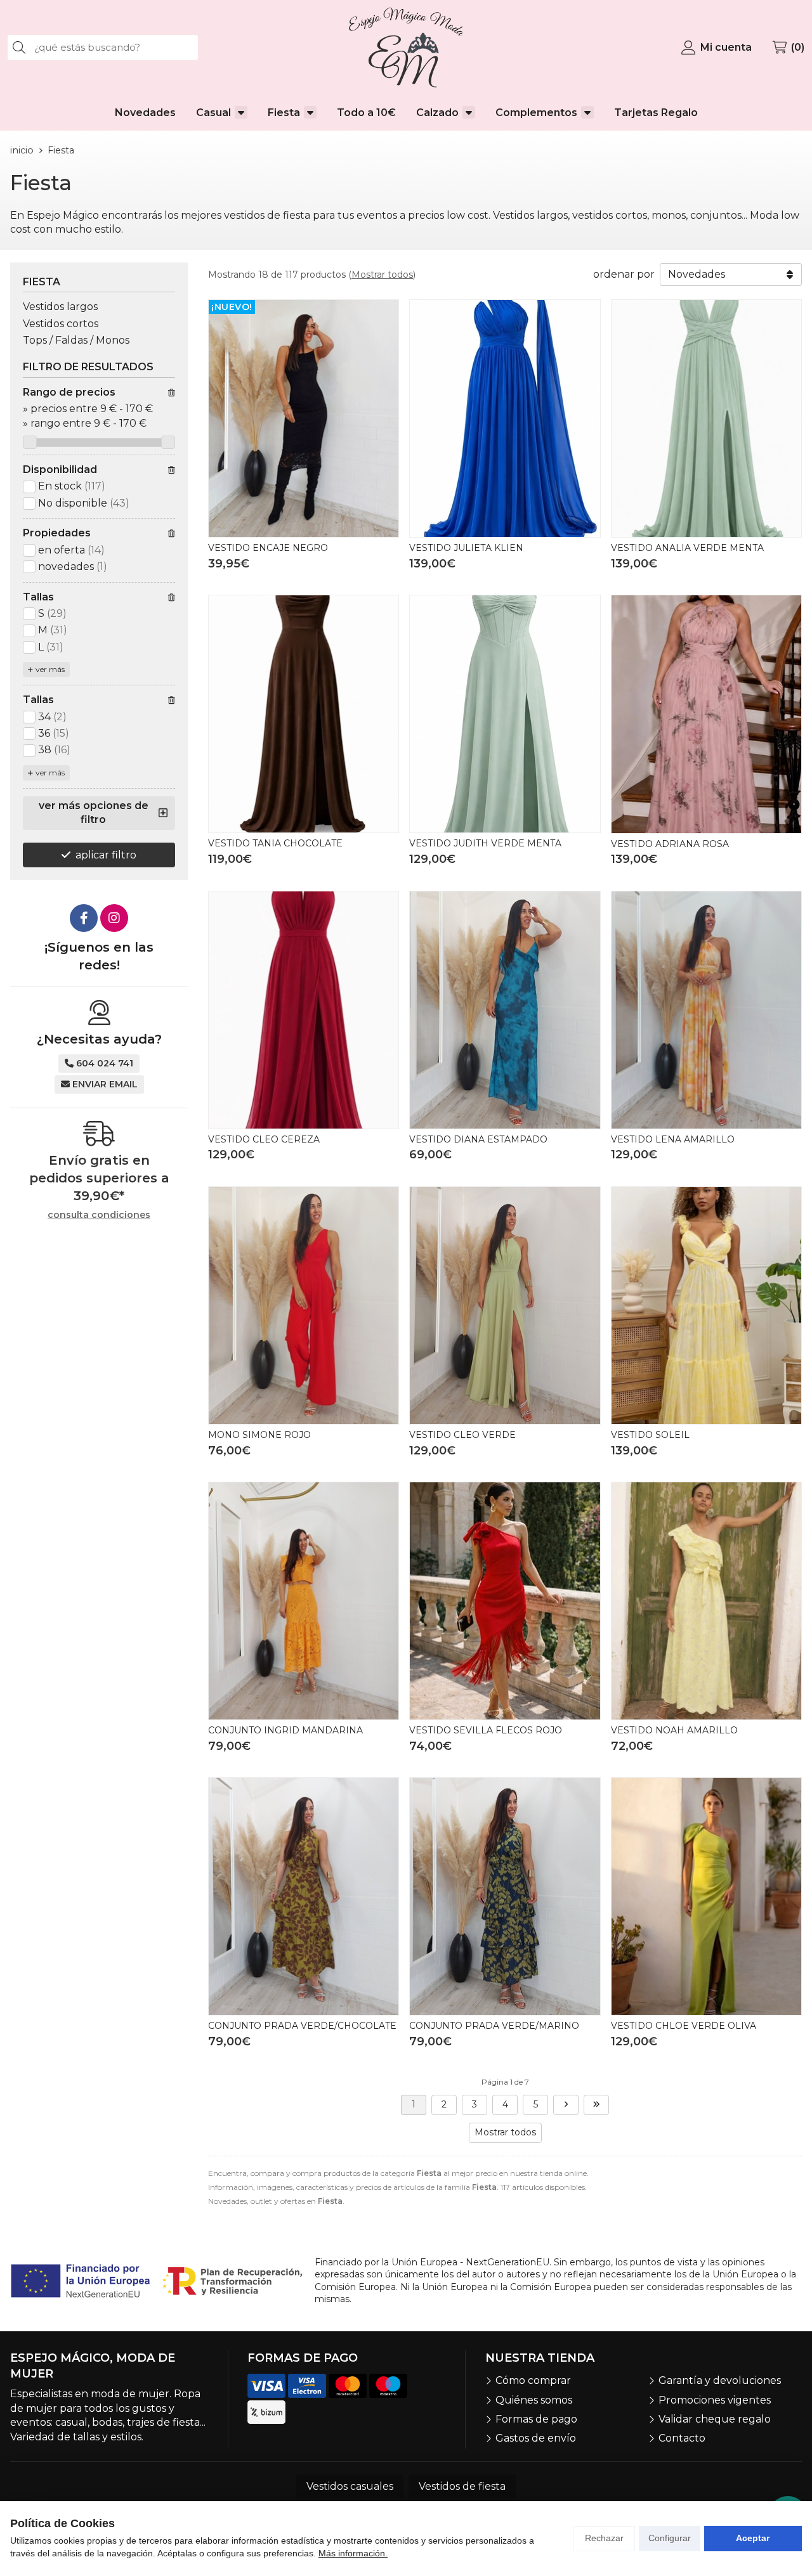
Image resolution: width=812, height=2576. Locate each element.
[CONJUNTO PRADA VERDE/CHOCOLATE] (304, 1896)
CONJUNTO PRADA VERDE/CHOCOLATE (302, 2026)
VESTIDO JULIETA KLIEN (466, 548)
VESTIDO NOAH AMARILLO (674, 1730)
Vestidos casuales (350, 2486)
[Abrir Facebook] (84, 918)
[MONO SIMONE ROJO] (304, 1305)
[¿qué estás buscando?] (103, 47)
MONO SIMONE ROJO (259, 1435)
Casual (213, 113)
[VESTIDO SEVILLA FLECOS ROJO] (505, 1601)
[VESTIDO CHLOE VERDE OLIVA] (706, 1896)
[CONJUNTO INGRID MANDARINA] (304, 1601)
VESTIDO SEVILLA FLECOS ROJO (486, 1730)
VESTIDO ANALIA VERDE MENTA (687, 548)
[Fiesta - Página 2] (566, 2105)
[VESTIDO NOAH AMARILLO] (706, 1601)
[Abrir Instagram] (114, 918)
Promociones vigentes (715, 2400)
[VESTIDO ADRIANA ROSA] (706, 714)
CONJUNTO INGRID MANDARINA (285, 1730)
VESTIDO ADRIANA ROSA (670, 844)
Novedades (145, 113)
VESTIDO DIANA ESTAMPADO (478, 1139)
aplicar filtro (106, 855)
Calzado (437, 113)
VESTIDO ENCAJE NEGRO (268, 548)
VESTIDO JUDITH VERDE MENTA (485, 843)
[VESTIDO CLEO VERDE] (505, 1305)
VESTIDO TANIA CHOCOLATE (275, 843)
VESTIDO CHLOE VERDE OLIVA (684, 2026)
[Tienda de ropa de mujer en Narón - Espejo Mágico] (406, 48)
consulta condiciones (99, 1215)
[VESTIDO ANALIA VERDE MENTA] (706, 418)
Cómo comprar (533, 2380)
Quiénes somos (534, 2400)
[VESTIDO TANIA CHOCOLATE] (304, 714)
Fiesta (284, 113)
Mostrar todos (382, 275)
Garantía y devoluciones (720, 2380)
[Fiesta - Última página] (596, 2105)
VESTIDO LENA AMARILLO (673, 1139)
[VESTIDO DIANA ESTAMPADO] (505, 1010)
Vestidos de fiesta (462, 2486)
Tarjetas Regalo (656, 113)
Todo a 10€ (366, 113)
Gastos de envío (536, 2438)
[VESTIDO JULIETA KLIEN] (505, 418)
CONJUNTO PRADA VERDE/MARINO (494, 2026)
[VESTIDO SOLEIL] (706, 1305)
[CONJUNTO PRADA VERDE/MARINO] (505, 1896)
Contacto (682, 2438)
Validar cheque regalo (715, 2419)
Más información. (353, 2553)
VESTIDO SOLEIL (650, 1435)
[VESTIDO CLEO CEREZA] (304, 1010)
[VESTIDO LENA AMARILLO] (706, 1010)
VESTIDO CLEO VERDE (462, 1435)
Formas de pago (536, 2419)
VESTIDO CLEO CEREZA (264, 1139)
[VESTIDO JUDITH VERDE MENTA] (505, 714)
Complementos (536, 113)
